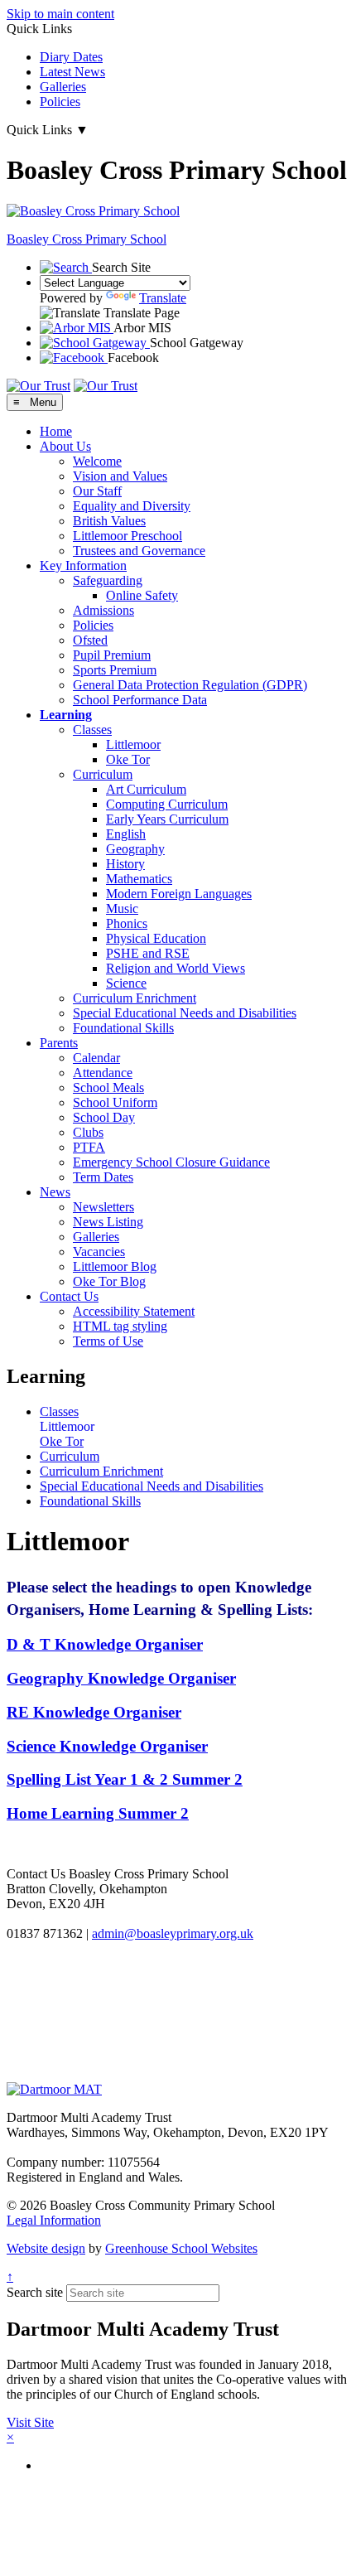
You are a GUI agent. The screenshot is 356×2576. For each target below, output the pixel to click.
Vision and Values (120, 476)
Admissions (103, 610)
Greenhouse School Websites (181, 2248)
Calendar (96, 1058)
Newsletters (103, 1207)
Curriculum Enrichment (135, 998)
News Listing (108, 1222)
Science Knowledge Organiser (107, 1746)
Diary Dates (71, 57)
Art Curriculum (146, 789)
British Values (109, 521)
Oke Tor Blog (109, 1281)
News (55, 1192)
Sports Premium (115, 670)
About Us (65, 446)
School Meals (108, 1087)
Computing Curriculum (167, 804)
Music (122, 909)
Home (56, 431)
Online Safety (142, 595)
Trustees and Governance (139, 551)
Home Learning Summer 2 (98, 1813)
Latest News (72, 72)
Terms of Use (108, 1341)
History (125, 864)
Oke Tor (128, 759)
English (126, 834)
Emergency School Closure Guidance (171, 1162)
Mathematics (139, 879)
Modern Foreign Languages (179, 894)
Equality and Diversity (132, 506)
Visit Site (30, 2422)
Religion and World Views (176, 968)
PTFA (89, 1147)
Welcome (97, 461)
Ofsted (90, 640)
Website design (46, 2248)
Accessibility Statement (134, 1311)
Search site (35, 2292)
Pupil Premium (112, 655)
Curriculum (103, 774)
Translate (163, 298)
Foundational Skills (123, 1028)
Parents (59, 1043)
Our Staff (97, 491)
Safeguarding (108, 580)
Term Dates (103, 1177)
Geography (135, 849)
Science (126, 983)
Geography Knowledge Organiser (121, 1678)
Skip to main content (60, 14)
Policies (60, 101)
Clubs (88, 1132)
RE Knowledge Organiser (94, 1712)
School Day (104, 1117)
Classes (92, 730)
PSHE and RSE (148, 953)
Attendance (103, 1073)
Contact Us (69, 1296)
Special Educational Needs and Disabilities (185, 1013)
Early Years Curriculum (167, 819)
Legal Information (54, 2220)
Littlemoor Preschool (127, 536)
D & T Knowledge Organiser (105, 1644)
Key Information (83, 565)
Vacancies (99, 1252)
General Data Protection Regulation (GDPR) (190, 685)
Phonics (127, 923)
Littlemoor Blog (115, 1266)
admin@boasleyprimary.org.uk (173, 1933)
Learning (66, 715)
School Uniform (115, 1102)
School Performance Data (140, 700)
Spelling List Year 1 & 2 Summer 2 (125, 1779)
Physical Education (156, 938)
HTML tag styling (120, 1326)
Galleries (63, 87)
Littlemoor (133, 744)
